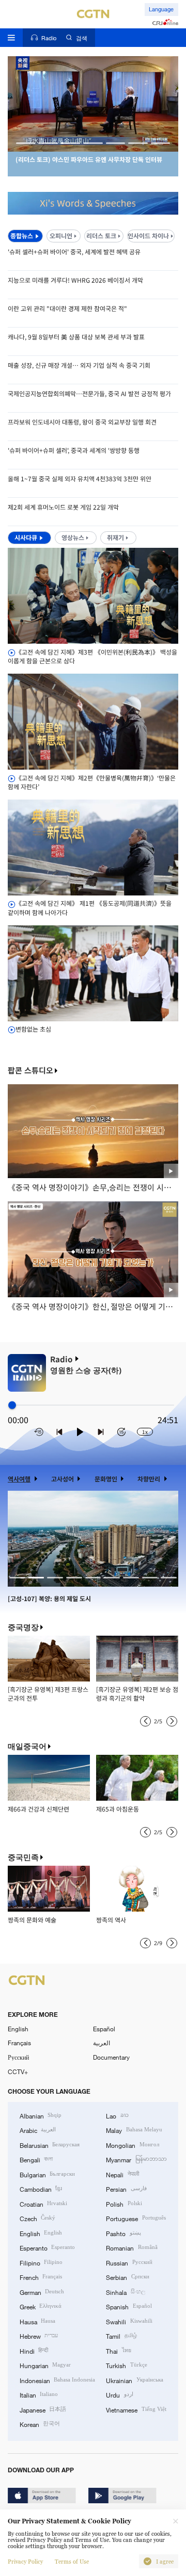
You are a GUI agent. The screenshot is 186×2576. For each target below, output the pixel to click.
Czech (37, 2218)
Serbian (127, 2277)
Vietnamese (136, 2409)
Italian (39, 2394)
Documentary (111, 2057)
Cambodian (41, 2189)
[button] (26, 143)
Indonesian (57, 2380)
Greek (41, 2306)
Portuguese (136, 2218)
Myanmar (136, 2159)
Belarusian (50, 2145)
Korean (40, 2424)
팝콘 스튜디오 (30, 1071)
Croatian (43, 2204)
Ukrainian (134, 2380)
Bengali (36, 2159)
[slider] (12, 1405)
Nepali (122, 2174)
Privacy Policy (25, 2562)
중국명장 (23, 1627)
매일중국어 (27, 1746)
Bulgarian (47, 2174)
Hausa (37, 2321)
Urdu (119, 2394)
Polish (124, 2204)
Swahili (129, 2321)
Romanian (131, 2247)
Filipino (41, 2262)
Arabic (38, 2130)
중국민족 (23, 1857)
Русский (18, 2057)
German (42, 2292)
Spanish (129, 2306)
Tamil (121, 2336)
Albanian (41, 2115)
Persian (126, 2189)
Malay (134, 2130)
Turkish (126, 2365)
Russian (129, 2262)
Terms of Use (72, 2562)
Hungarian (45, 2365)
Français (19, 2043)
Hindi (34, 2351)
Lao (117, 2115)
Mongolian (132, 2145)
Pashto (123, 2233)
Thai (118, 2351)
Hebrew (39, 2336)
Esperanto (47, 2247)
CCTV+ (18, 2072)
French (41, 2277)
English (18, 2029)
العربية (102, 2043)
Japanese (43, 2409)
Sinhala (125, 2292)
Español (104, 2029)
